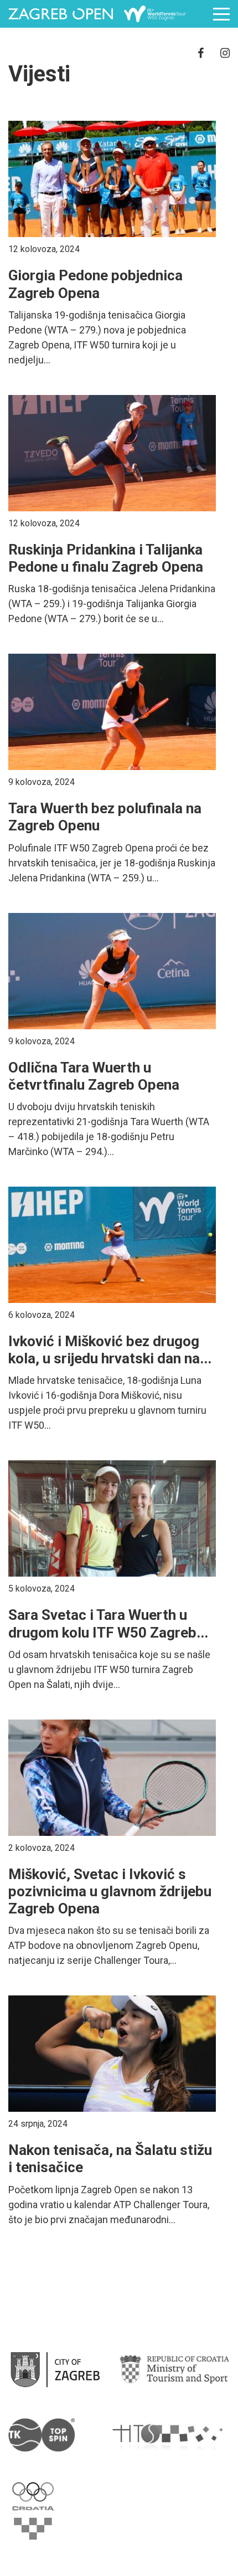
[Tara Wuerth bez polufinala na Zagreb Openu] (112, 712)
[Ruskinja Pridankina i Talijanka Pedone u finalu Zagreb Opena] (112, 453)
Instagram (225, 53)
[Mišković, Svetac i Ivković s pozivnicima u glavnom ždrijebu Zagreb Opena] (112, 1778)
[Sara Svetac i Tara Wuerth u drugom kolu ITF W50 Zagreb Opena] (112, 1518)
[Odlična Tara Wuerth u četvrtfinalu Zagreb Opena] (112, 971)
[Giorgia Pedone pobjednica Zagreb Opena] (112, 179)
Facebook (201, 53)
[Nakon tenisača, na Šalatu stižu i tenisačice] (112, 2054)
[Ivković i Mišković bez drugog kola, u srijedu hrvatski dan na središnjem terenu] (112, 1245)
